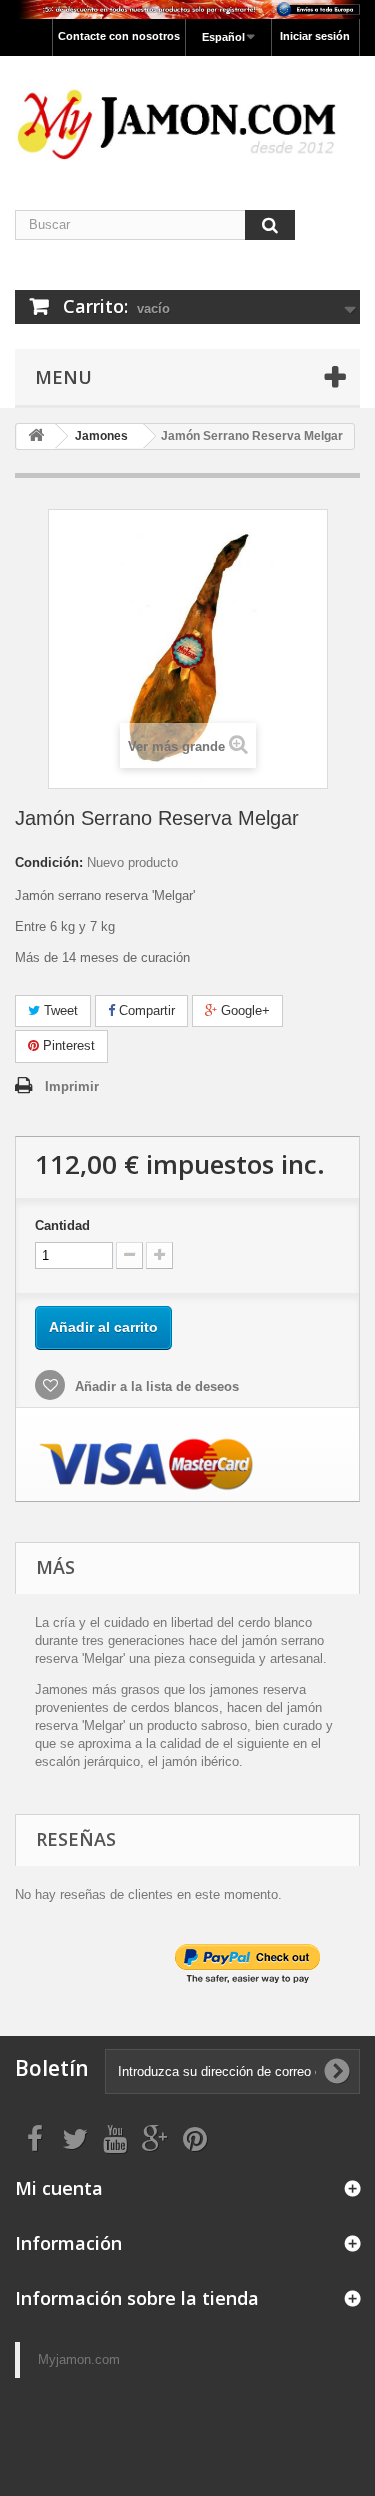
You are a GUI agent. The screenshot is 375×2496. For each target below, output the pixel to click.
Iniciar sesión (315, 36)
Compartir (145, 1010)
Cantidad (62, 1225)
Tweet (59, 1010)
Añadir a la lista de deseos (155, 1386)
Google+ (243, 1010)
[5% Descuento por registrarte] (187, 9)
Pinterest (67, 1045)
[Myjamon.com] (187, 115)
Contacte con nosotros (119, 36)
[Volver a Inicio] (36, 436)
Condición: (49, 862)
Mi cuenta (59, 2188)
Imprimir (72, 1086)
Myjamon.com (79, 2359)
